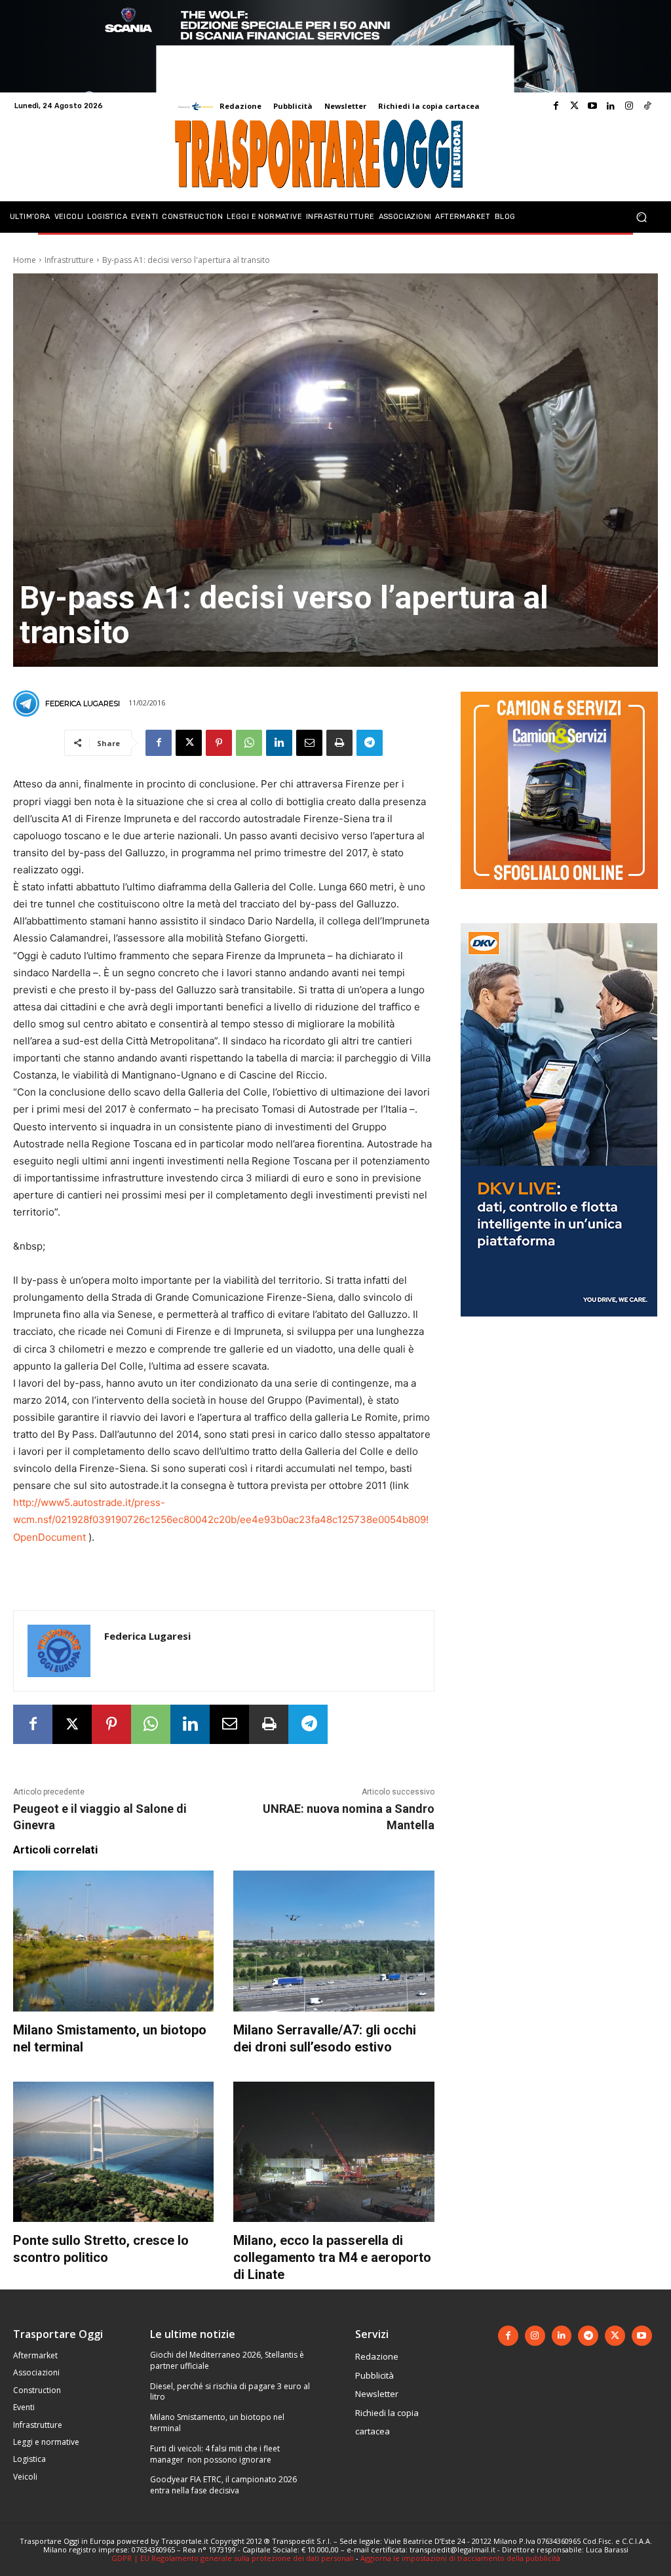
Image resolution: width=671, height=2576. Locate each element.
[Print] (339, 743)
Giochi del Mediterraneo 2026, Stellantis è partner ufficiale (227, 2360)
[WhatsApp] (249, 743)
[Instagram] (629, 106)
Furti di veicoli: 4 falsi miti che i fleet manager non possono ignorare (215, 2454)
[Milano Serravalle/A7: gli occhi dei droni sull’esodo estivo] (334, 1941)
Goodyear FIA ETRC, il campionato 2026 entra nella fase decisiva (223, 2485)
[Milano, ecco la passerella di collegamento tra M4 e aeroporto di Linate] (334, 2152)
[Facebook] (556, 106)
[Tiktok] (647, 106)
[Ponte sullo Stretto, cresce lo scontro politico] (113, 2152)
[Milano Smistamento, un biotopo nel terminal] (113, 1941)
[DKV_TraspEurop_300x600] (559, 1327)
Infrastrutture (69, 260)
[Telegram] (370, 743)
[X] (189, 743)
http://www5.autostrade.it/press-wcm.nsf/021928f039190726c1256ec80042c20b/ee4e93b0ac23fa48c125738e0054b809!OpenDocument (221, 1519)
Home (25, 260)
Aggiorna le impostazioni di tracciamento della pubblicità (460, 2558)
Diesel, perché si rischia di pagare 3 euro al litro (230, 2392)
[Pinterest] (219, 743)
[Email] (309, 743)
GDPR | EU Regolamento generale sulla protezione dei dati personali (233, 2558)
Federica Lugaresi (83, 703)
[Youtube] (592, 106)
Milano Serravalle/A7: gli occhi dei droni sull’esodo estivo (325, 2038)
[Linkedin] (611, 106)
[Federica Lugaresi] (28, 703)
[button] (641, 217)
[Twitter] (574, 106)
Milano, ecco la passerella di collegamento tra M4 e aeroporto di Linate (332, 2257)
